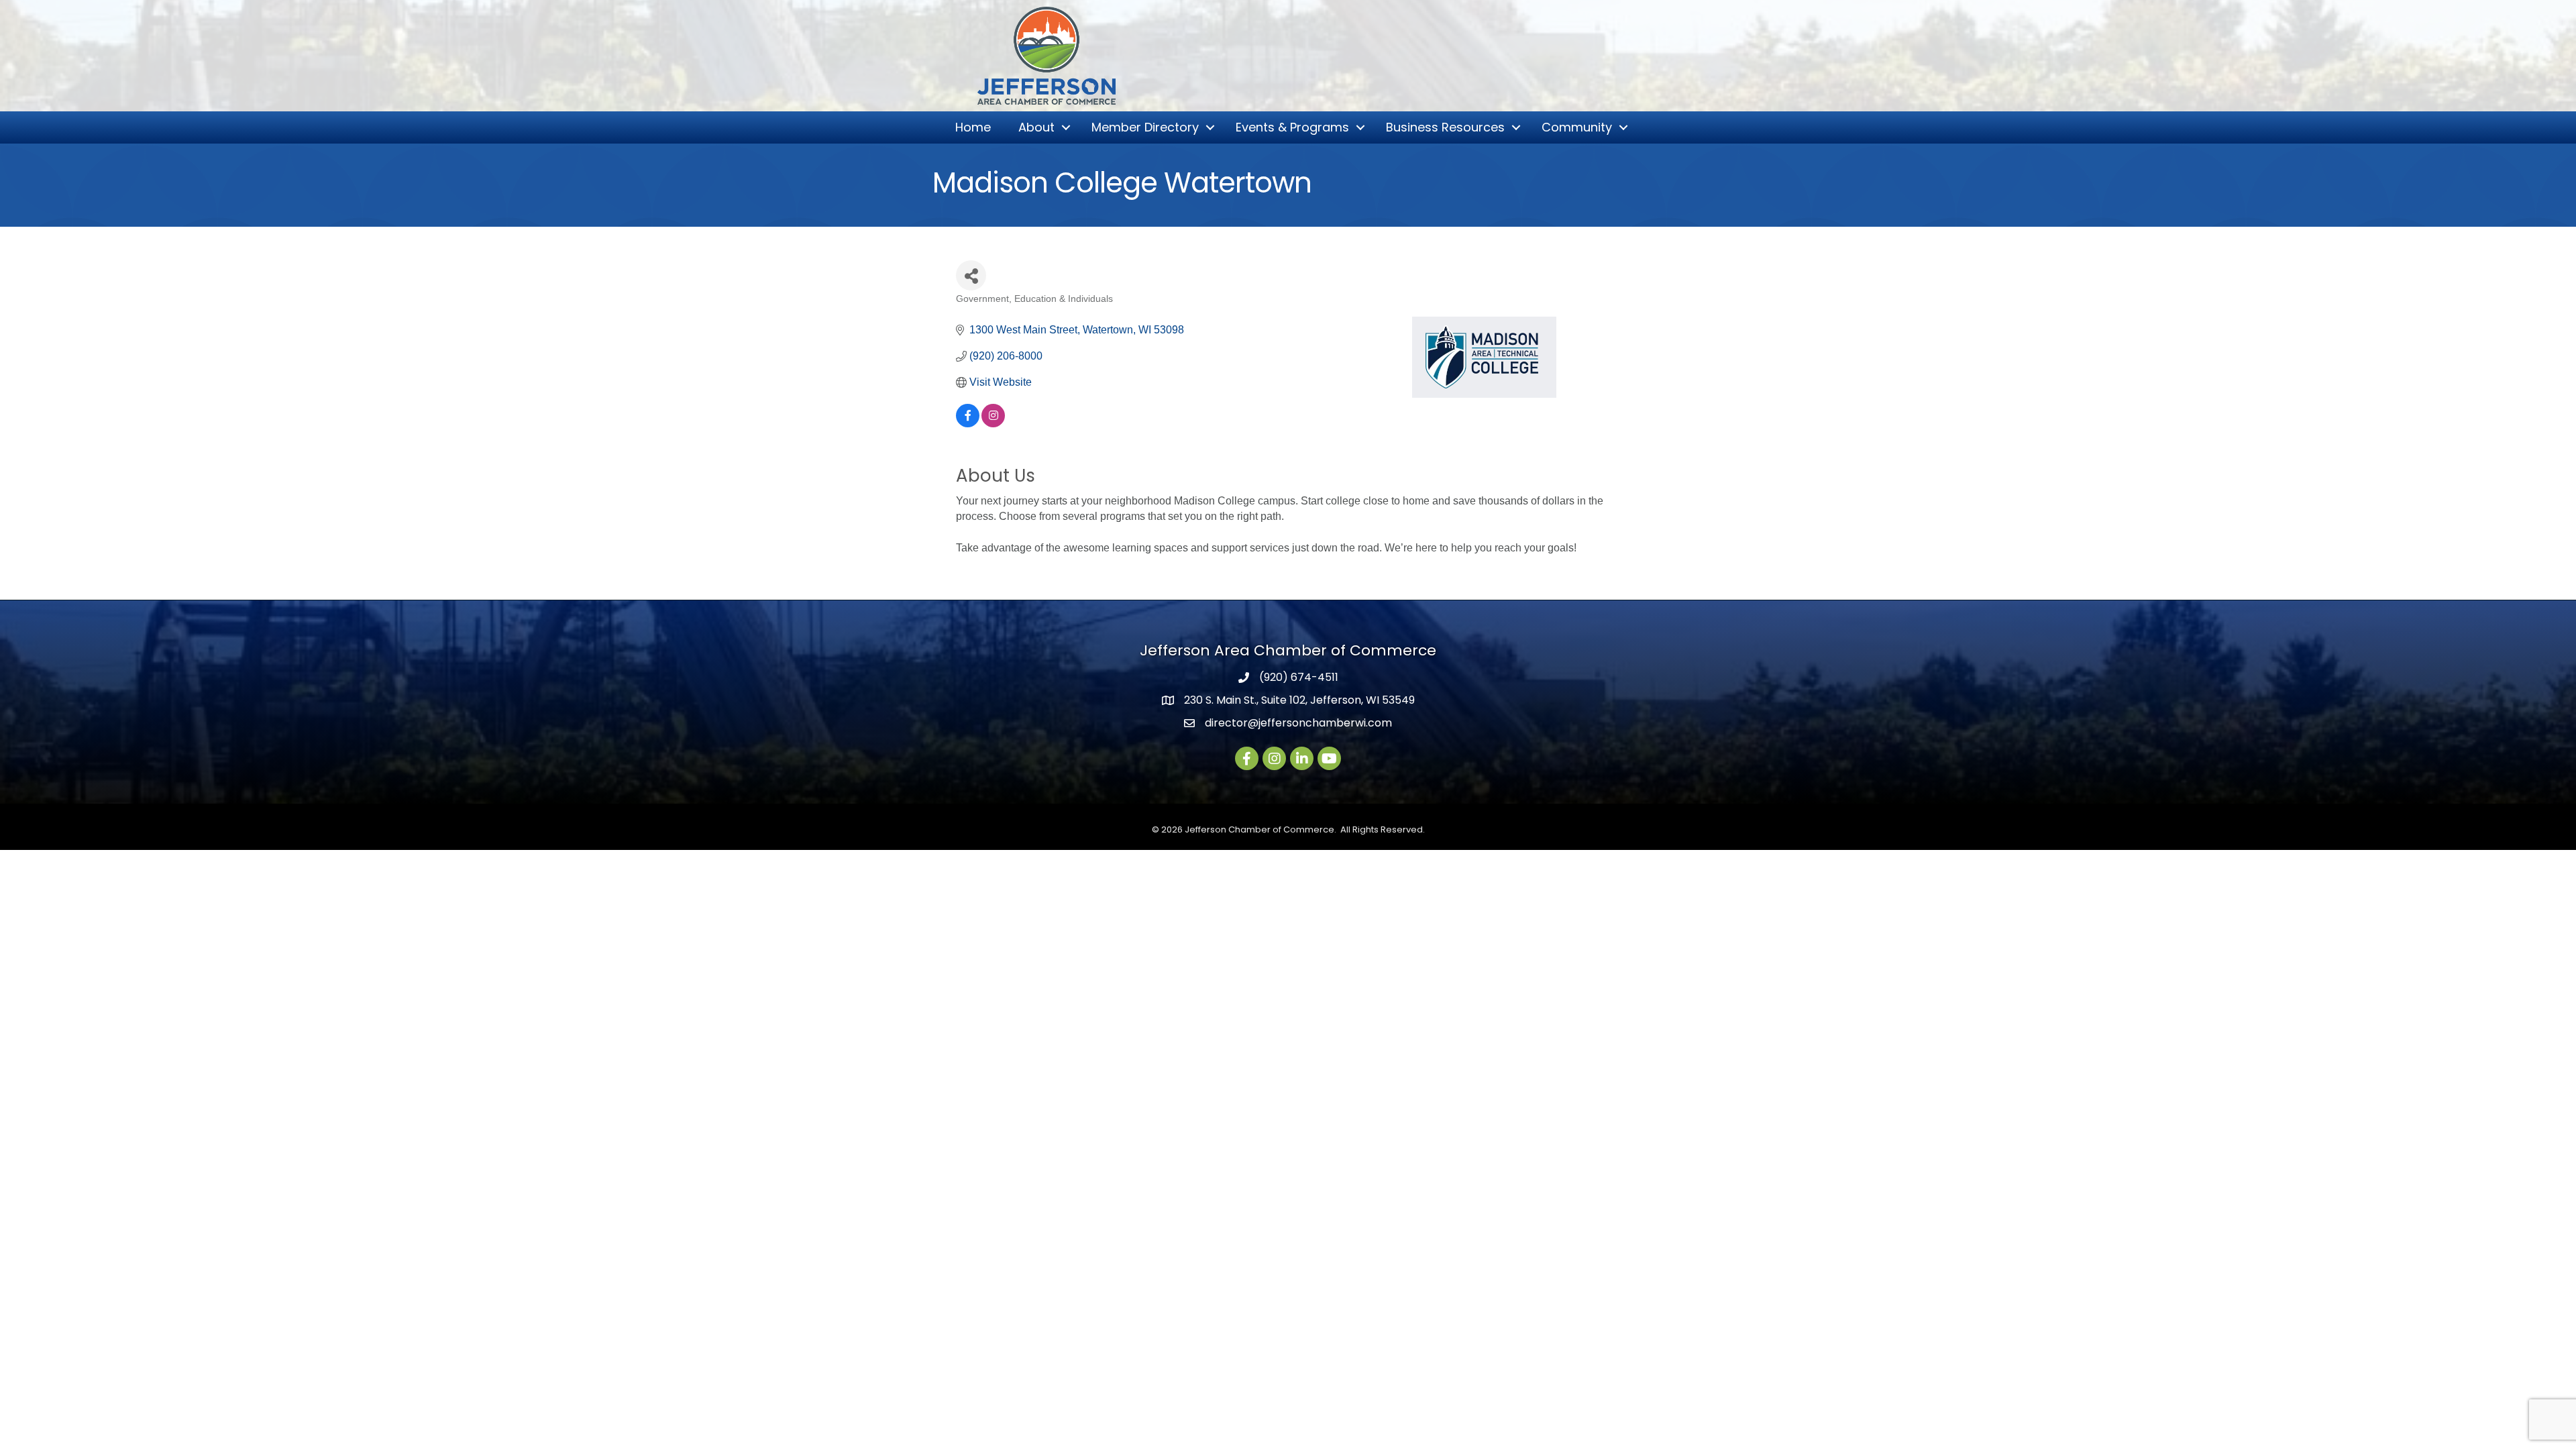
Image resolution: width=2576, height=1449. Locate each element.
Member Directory (1145, 127)
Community (1577, 127)
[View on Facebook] (968, 424)
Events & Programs (1292, 127)
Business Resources (1445, 127)
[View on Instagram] (993, 424)
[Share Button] (971, 275)
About (1036, 127)
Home (973, 127)
